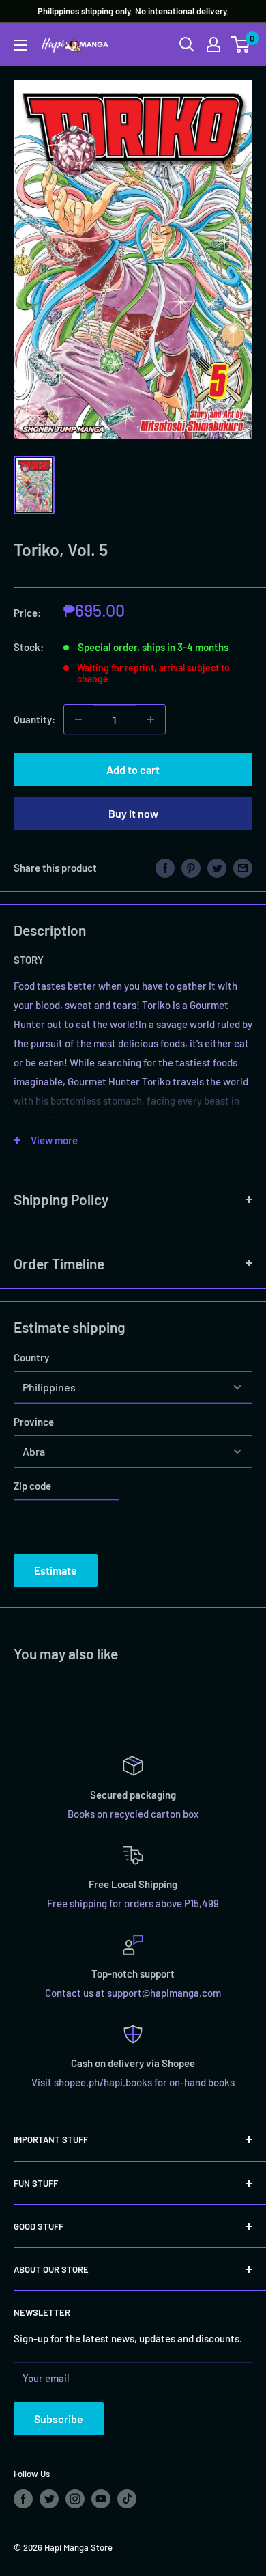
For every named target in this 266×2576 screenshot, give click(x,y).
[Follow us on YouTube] (101, 2499)
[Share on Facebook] (165, 868)
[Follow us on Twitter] (49, 2499)
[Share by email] (243, 868)
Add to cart (133, 770)
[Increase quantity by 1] (151, 719)
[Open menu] (20, 45)
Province (34, 1422)
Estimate (56, 1570)
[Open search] (187, 44)
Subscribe (59, 2419)
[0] (241, 44)
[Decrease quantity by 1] (78, 719)
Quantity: (34, 719)
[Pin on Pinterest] (191, 868)
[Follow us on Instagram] (75, 2499)
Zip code (32, 1486)
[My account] (213, 44)
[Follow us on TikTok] (127, 2499)
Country (31, 1357)
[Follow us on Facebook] (23, 2499)
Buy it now (133, 813)
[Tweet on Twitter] (217, 868)
